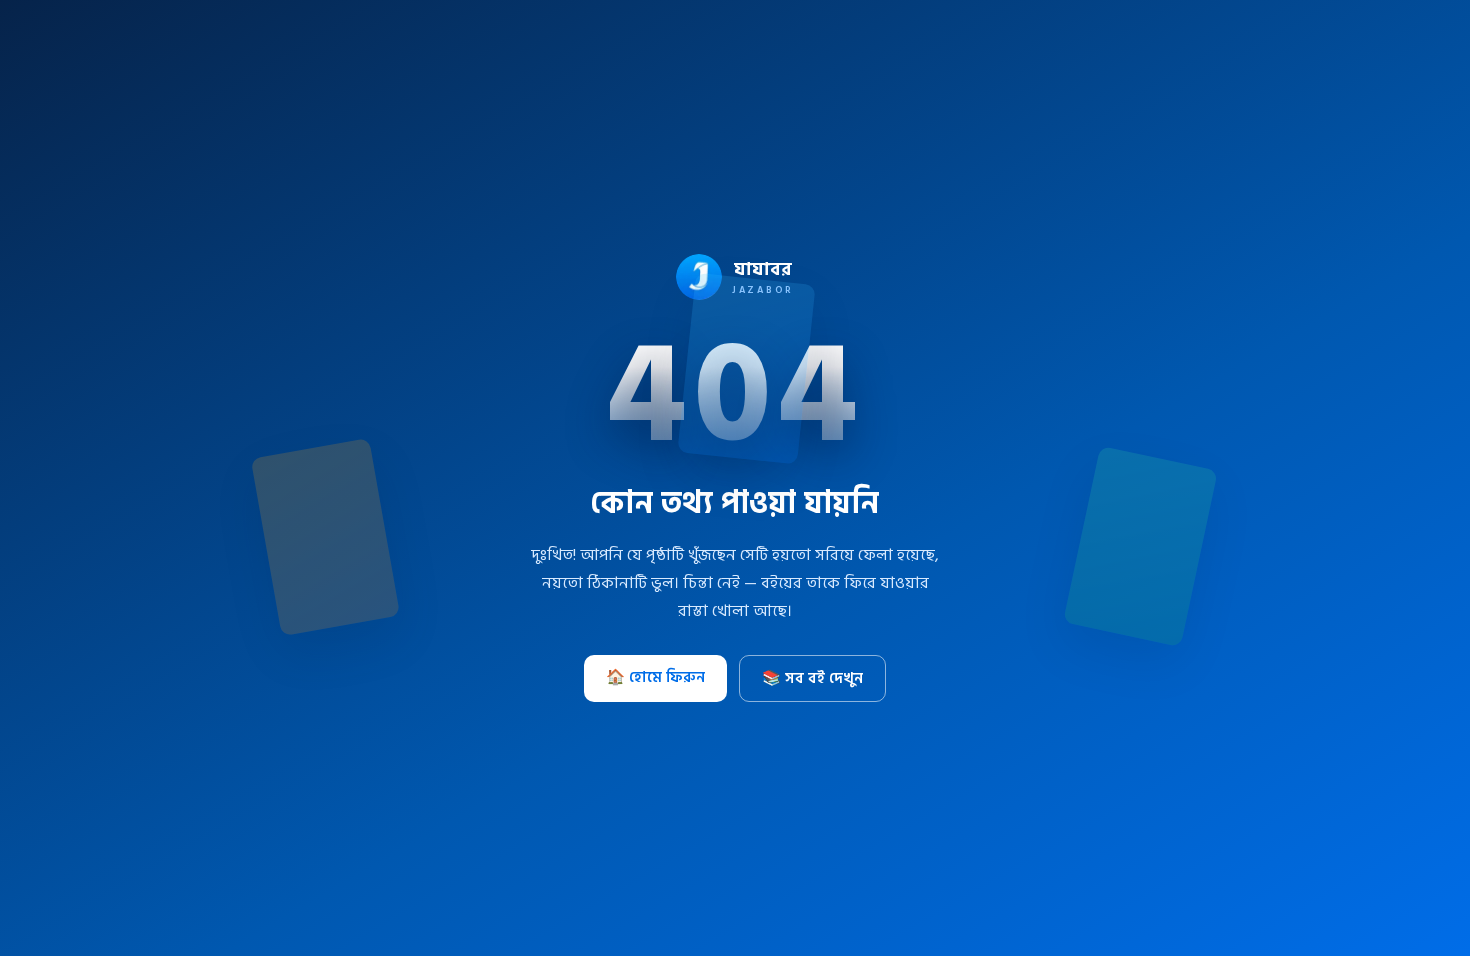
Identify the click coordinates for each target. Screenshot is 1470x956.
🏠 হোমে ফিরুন (655, 677)
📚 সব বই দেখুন (812, 678)
